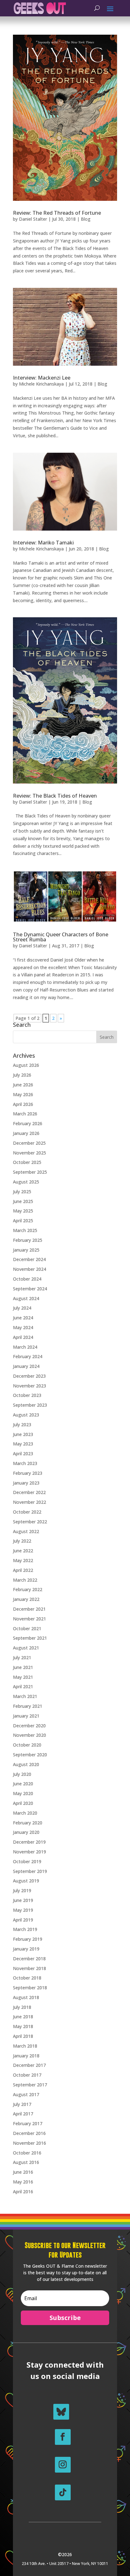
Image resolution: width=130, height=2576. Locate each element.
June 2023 (23, 1434)
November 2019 (30, 1852)
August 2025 (26, 1182)
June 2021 (23, 1667)
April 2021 (23, 1686)
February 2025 (28, 1240)
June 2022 (23, 1551)
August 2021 (26, 1648)
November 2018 (30, 1968)
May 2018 (23, 2026)
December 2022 (29, 1492)
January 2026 (26, 1133)
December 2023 (29, 1376)
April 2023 (23, 1454)
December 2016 (29, 2133)
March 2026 (25, 1114)
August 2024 (26, 1298)
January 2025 (26, 1250)
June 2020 (23, 1784)
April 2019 (23, 1920)
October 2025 (27, 1162)
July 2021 (22, 1657)
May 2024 (23, 1327)
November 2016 (30, 2143)
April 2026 (23, 1104)
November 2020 (30, 1735)
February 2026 (28, 1123)
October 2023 (27, 1395)
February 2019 (28, 1939)
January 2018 (26, 2056)
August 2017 (26, 2094)
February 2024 (28, 1356)
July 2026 (22, 1075)
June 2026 (23, 1085)
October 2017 (27, 2075)
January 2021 (26, 1716)
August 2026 (26, 1065)
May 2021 (23, 1677)
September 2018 (30, 1988)
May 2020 (23, 1793)
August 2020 (26, 1764)
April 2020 (23, 1803)
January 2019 (26, 1949)
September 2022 (30, 1522)
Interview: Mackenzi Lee (42, 378)
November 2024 (30, 1269)
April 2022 (23, 1570)
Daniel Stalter (33, 219)
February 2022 (28, 1589)
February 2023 (28, 1473)
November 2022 (30, 1502)
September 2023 (30, 1405)
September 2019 (30, 1871)
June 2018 (23, 2017)
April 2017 (23, 2114)
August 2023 (26, 1415)
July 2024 (22, 1308)
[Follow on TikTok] (63, 2492)
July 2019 (22, 1890)
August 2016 (26, 2162)
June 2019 (23, 1900)
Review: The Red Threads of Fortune (57, 213)
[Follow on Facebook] (63, 2437)
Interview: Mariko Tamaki (43, 543)
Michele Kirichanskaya (41, 384)
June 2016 (23, 2172)
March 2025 (25, 1230)
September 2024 (30, 1289)
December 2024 (29, 1259)
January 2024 (26, 1366)
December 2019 (29, 1842)
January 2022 (26, 1599)
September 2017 (30, 2085)
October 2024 (27, 1279)
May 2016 (23, 2182)
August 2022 (26, 1531)
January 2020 (26, 1832)
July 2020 (22, 1774)
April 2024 (23, 1337)
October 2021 (27, 1628)
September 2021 (30, 1638)
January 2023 (26, 1483)
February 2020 (28, 1823)
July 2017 (22, 2104)
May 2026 (23, 1094)
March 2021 (25, 1696)
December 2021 (29, 1609)
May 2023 (23, 1444)
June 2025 (23, 1201)
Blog (86, 219)
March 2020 (25, 1813)
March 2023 (25, 1463)
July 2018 (22, 2007)
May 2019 (23, 1910)
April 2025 (23, 1221)
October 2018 (27, 1978)
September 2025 (30, 1172)
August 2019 (26, 1881)
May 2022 (23, 1560)
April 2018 (23, 2036)
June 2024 (23, 1318)
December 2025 (29, 1143)
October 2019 (27, 1861)
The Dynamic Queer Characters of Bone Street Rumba (61, 937)
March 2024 (25, 1347)
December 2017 (29, 2065)
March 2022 (25, 1580)
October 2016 (27, 2153)
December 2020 (29, 1726)
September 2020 (30, 1755)
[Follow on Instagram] (63, 2465)
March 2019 (25, 1929)
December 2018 (29, 1959)
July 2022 (22, 1541)
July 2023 (22, 1425)
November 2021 (30, 1619)
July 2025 (22, 1192)
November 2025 (30, 1153)
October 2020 (27, 1745)
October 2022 (27, 1512)
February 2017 (28, 2123)
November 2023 (30, 1386)
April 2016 (23, 2192)
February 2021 (28, 1706)
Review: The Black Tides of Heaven (55, 796)
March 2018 (25, 2046)
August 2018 (26, 1997)
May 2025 (23, 1211)
